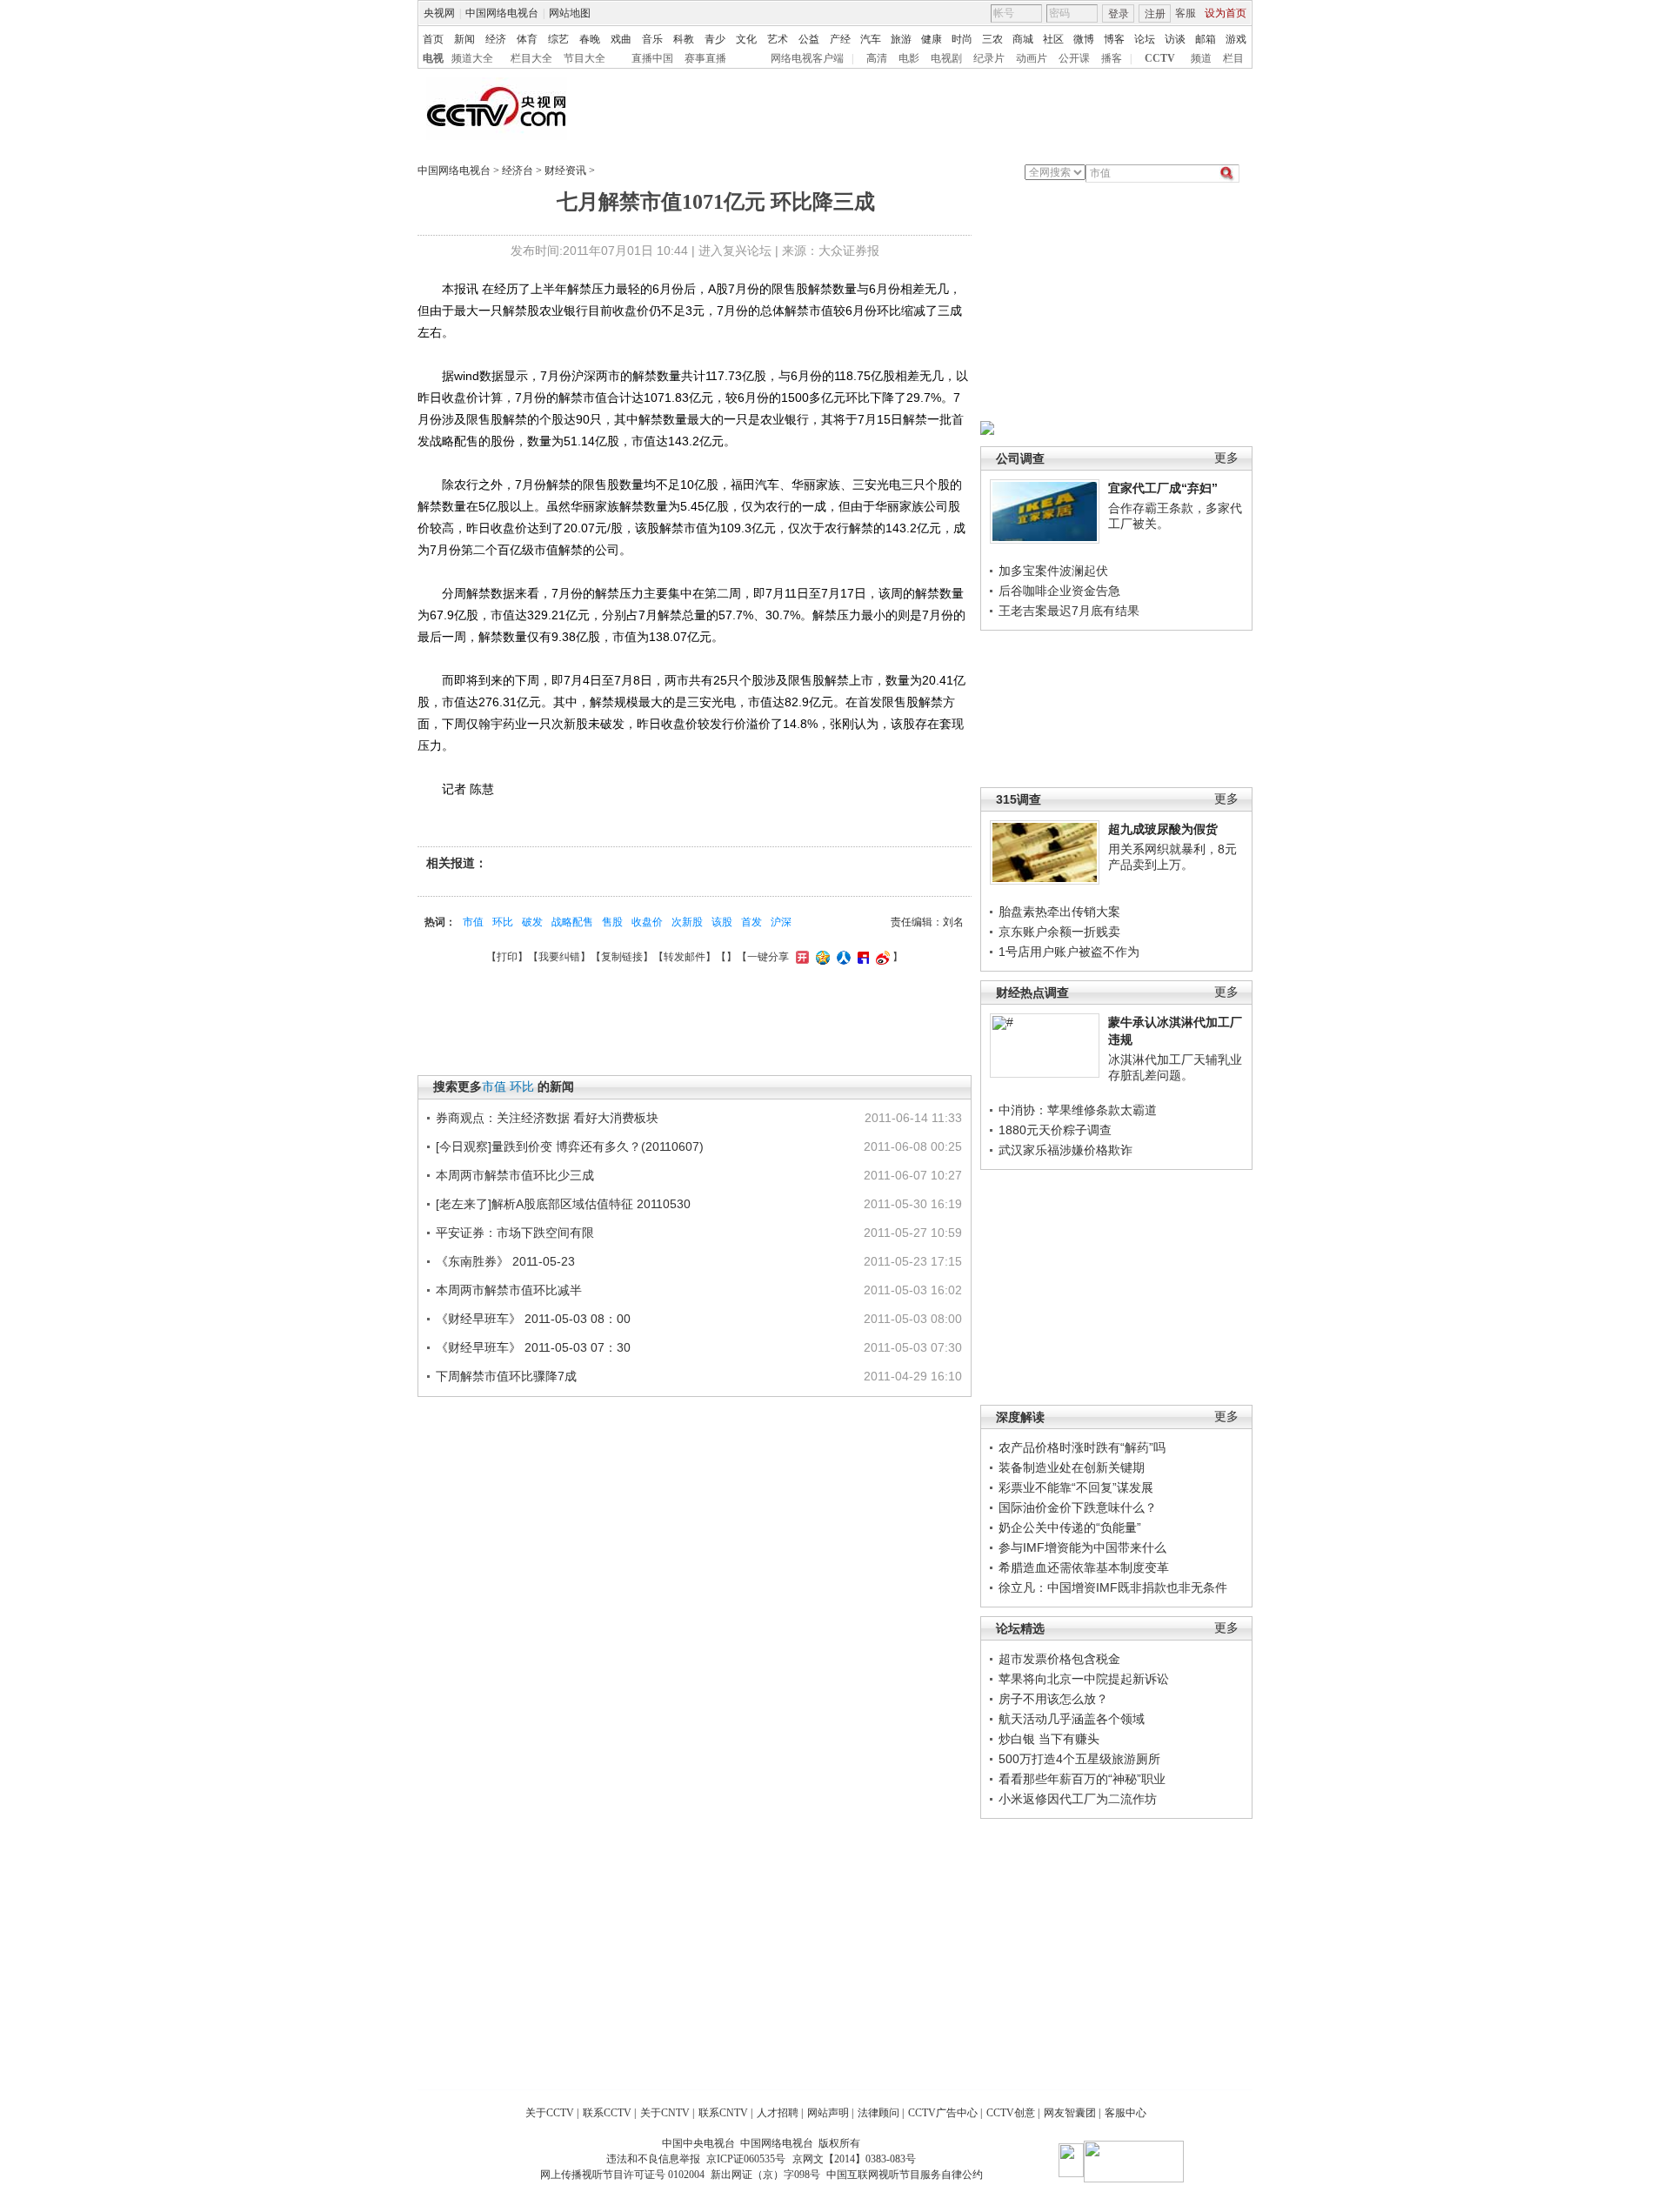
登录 (1119, 14)
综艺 (558, 39)
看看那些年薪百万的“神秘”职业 (1082, 1779)
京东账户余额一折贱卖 (1059, 932)
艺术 (778, 39)
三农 (992, 39)
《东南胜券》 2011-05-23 (505, 1261)
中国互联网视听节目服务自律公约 (905, 2175)
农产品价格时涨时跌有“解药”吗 (1082, 1447)
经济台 (518, 170)
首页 (433, 39)
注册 (1155, 14)
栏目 (1233, 58)
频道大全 (472, 58)
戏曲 (621, 39)
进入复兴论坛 (735, 251)
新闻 (464, 39)
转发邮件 (685, 957)
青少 (715, 39)
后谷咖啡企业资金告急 (1059, 591)
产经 (840, 39)
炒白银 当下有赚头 (1049, 1739)
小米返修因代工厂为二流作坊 (1078, 1799)
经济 (496, 39)
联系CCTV (607, 2113)
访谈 (1175, 39)
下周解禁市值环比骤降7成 (506, 1376)
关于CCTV (550, 2113)
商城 (1023, 39)
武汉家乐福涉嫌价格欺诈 (1065, 1150)
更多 (1226, 458)
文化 (746, 39)
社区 (1053, 39)
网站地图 (570, 13)
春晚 (590, 39)
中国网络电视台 (502, 13)
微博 (1084, 39)
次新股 (687, 922)
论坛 (1145, 39)
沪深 (781, 922)
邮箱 (1206, 39)
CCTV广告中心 (943, 2113)
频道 (1201, 58)
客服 (1186, 13)
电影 (909, 58)
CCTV (1160, 58)
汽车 (871, 39)
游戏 (1236, 39)
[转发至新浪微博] (881, 957)
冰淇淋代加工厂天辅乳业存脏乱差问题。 (1175, 1067)
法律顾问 (878, 2113)
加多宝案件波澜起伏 (1053, 571)
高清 (877, 58)
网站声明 (828, 2113)
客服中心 (1126, 2113)
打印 (507, 957)
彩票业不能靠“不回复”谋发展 (1076, 1487)
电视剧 (946, 58)
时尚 (962, 39)
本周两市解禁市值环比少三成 (515, 1175)
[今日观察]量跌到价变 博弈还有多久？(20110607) (570, 1146)
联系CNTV (723, 2113)
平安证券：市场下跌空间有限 (515, 1233)
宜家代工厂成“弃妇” (1163, 488)
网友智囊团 (1070, 2113)
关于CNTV (665, 2113)
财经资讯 (565, 170)
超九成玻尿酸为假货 (1163, 829)
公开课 (1074, 58)
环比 (503, 922)
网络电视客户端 (807, 58)
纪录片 (989, 58)
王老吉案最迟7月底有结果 (1069, 611)
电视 (433, 58)
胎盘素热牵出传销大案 (1059, 912)
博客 (1114, 39)
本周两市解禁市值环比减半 (509, 1290)
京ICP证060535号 (746, 2159)
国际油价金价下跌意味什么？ (1078, 1507)
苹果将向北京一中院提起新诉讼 (1084, 1679)
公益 (809, 39)
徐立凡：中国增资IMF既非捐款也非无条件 (1113, 1587)
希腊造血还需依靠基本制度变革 (1084, 1567)
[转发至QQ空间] (821, 957)
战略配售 (572, 922)
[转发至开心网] (800, 957)
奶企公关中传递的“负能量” (1070, 1527)
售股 (612, 922)
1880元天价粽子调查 (1055, 1130)
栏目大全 (531, 58)
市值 (473, 922)
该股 (722, 922)
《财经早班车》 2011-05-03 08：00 (533, 1319)
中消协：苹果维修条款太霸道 (1078, 1110)
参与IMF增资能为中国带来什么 (1082, 1547)
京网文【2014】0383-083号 (854, 2159)
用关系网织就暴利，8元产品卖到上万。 (1172, 857)
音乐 (652, 39)
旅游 (901, 39)
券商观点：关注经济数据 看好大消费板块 (547, 1118)
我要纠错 (559, 957)
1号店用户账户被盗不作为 (1069, 952)
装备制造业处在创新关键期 (1072, 1467)
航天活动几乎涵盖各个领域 (1072, 1719)
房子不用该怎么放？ (1053, 1699)
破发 (532, 922)
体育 (527, 39)
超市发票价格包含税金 (1059, 1659)
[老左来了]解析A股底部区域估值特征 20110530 (563, 1204)
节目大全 (584, 58)
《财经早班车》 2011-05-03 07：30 (533, 1347)
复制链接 (622, 957)
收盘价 (647, 922)
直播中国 (652, 58)
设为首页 (1226, 13)
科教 (684, 39)
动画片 (1032, 58)
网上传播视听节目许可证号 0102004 (622, 2175)
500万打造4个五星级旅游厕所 (1079, 1759)
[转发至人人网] (842, 957)
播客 (1112, 58)
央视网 (439, 13)
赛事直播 (705, 58)
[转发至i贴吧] (861, 957)
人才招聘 (778, 2113)
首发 (751, 922)
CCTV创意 (1011, 2113)
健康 (932, 39)
